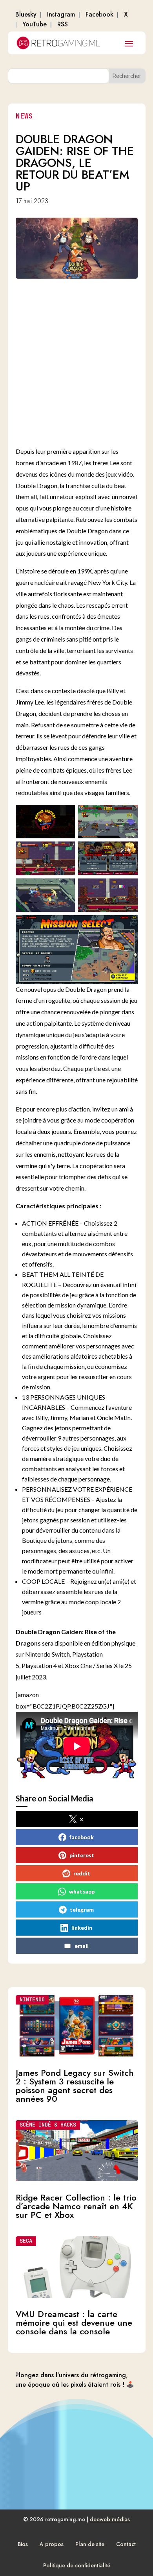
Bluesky (26, 14)
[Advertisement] (76, 361)
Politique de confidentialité (77, 2565)
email (82, 1946)
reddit (82, 1873)
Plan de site (90, 2544)
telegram (82, 1909)
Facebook (99, 14)
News (24, 116)
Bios (23, 2544)
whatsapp (82, 1891)
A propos (52, 2544)
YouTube (35, 24)
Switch (61, 1654)
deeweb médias (110, 2519)
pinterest (82, 1855)
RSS (63, 24)
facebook (82, 1837)
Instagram (61, 14)
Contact (126, 2544)
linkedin (82, 1928)
